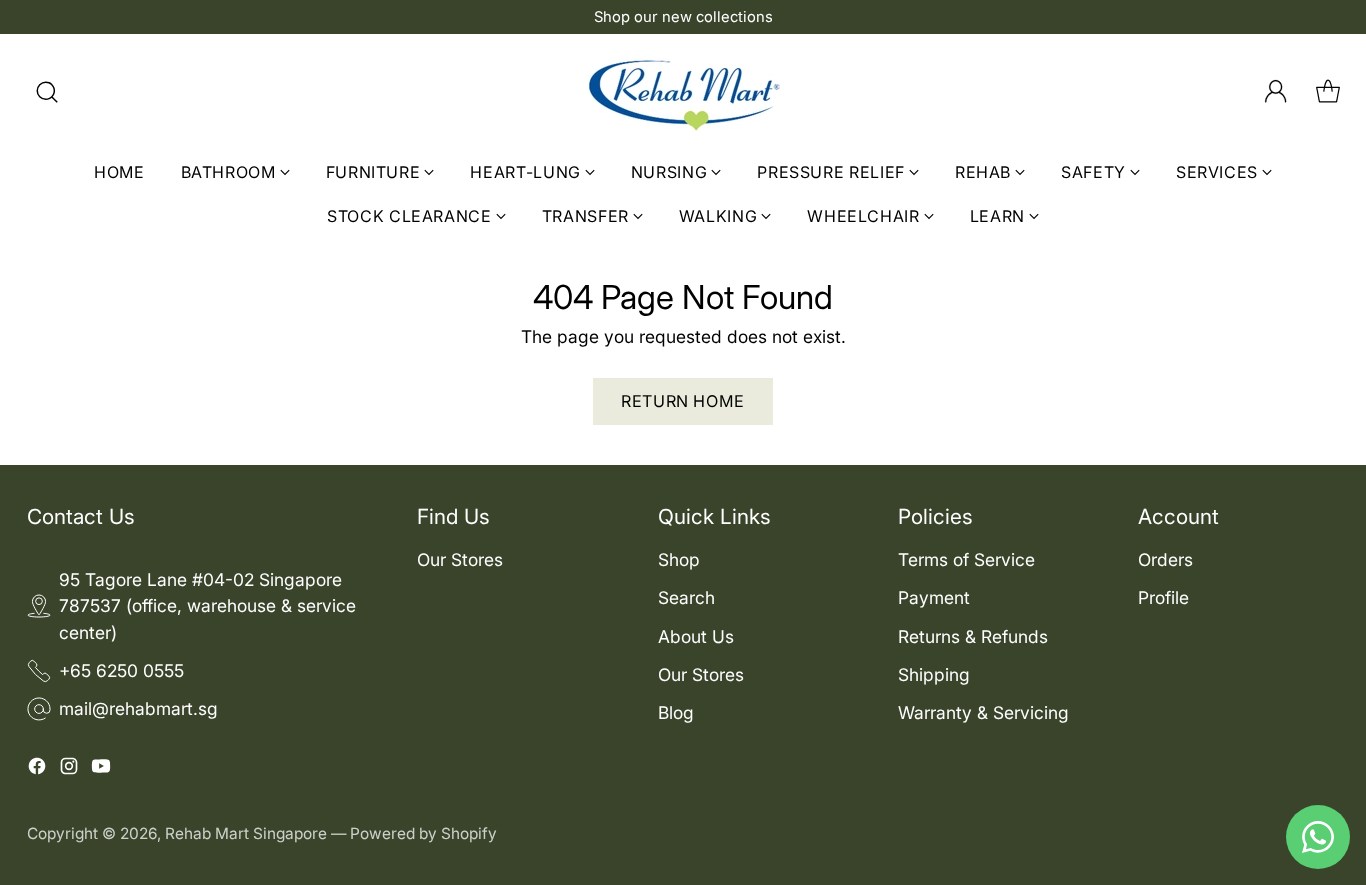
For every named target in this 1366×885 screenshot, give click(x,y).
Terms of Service (966, 559)
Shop (679, 559)
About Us (696, 636)
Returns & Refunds (973, 636)
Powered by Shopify (423, 833)
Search (686, 597)
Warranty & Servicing (983, 712)
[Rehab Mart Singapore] (683, 92)
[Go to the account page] (1276, 92)
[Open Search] (47, 92)
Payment (934, 597)
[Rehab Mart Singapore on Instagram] (69, 769)
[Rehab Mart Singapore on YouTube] (101, 769)
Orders (1165, 559)
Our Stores (460, 559)
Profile (1163, 597)
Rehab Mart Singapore (246, 833)
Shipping (934, 674)
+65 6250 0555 (121, 670)
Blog (676, 712)
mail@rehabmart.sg (138, 708)
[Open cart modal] (1328, 92)
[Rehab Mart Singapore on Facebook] (37, 769)
